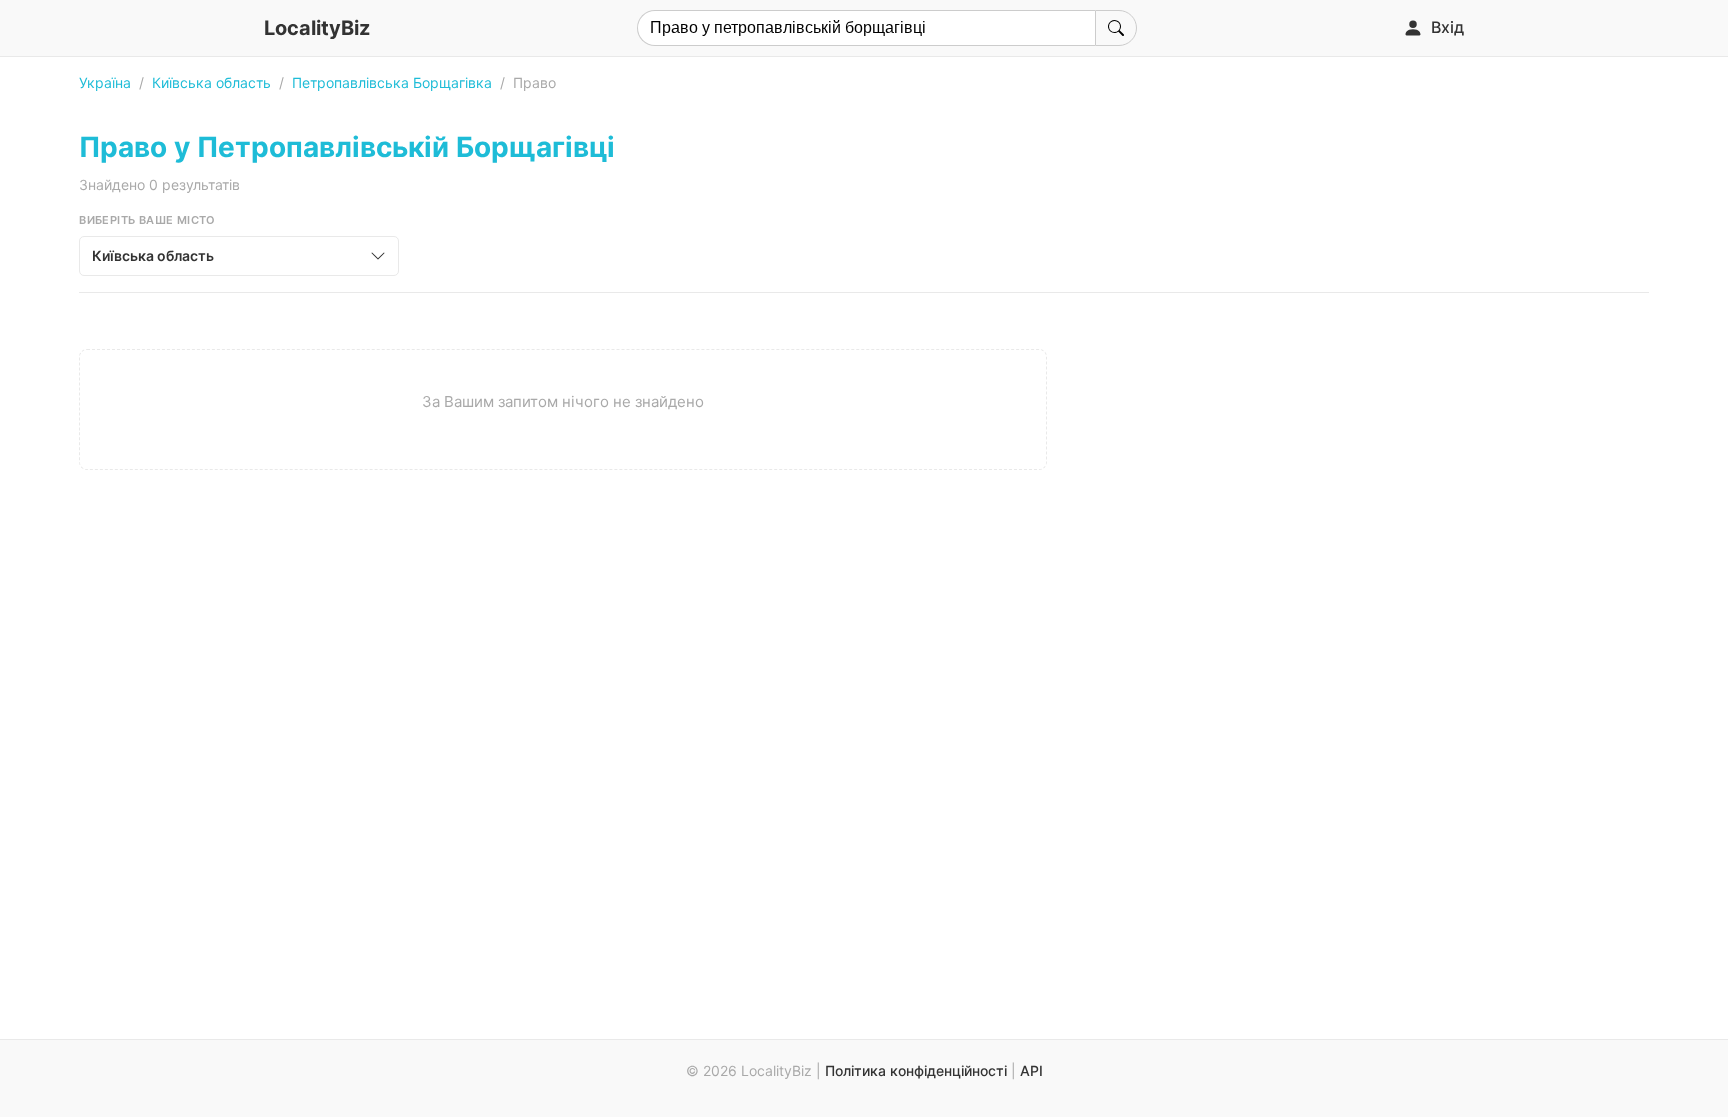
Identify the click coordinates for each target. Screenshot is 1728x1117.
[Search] (1116, 28)
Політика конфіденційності (916, 1070)
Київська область (211, 82)
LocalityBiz (317, 28)
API (1031, 1070)
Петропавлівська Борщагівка (392, 82)
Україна (105, 82)
